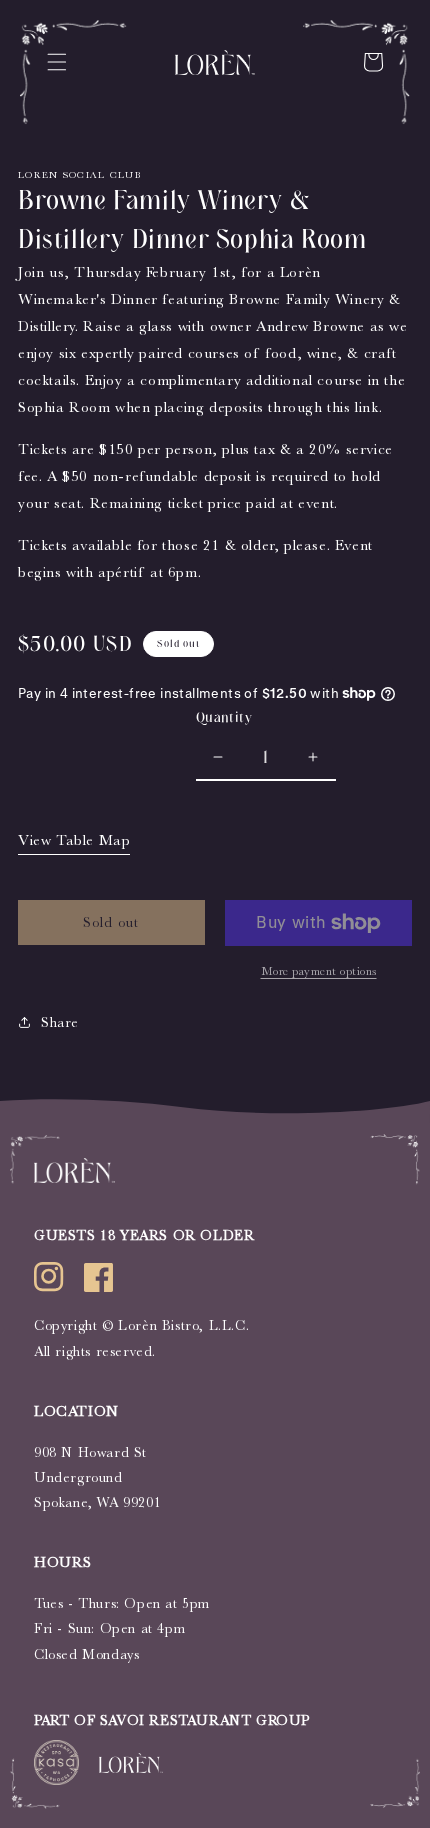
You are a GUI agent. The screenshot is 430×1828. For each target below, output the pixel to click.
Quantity (224, 717)
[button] (57, 62)
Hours (63, 1562)
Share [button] (60, 1022)
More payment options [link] (319, 971)
